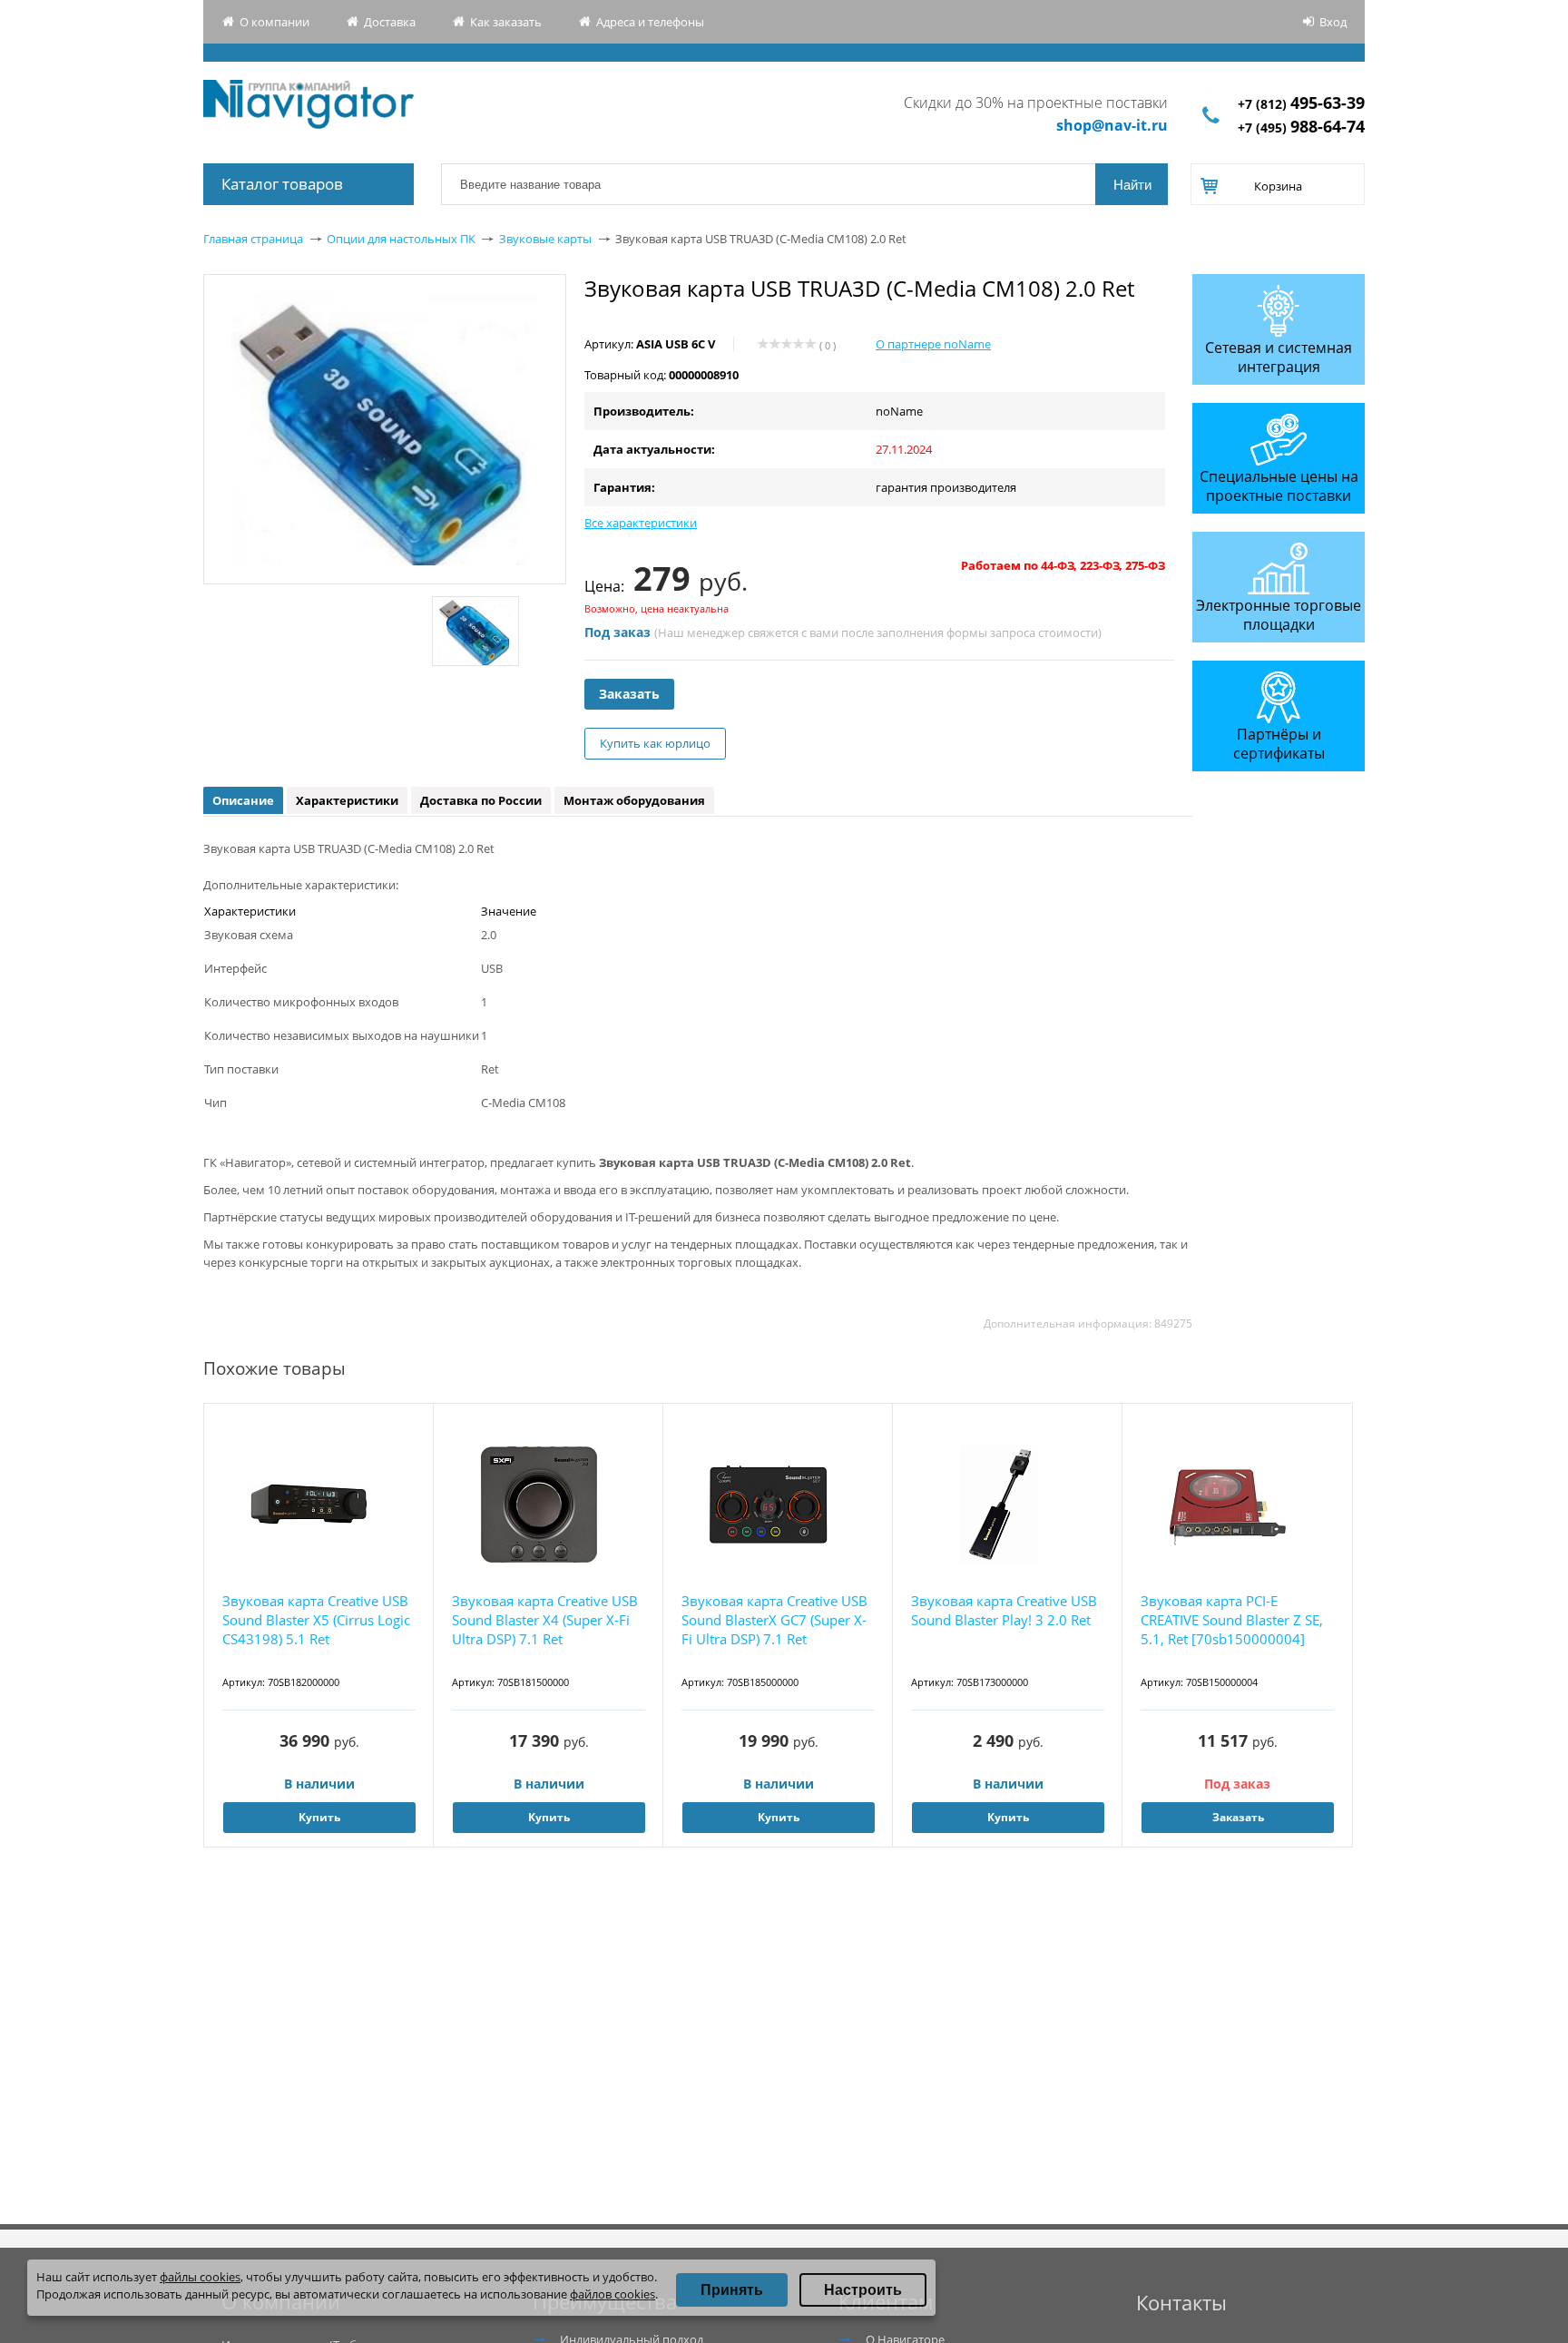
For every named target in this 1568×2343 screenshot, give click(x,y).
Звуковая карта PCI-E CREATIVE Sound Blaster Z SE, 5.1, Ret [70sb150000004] (1232, 1620)
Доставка (390, 22)
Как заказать (506, 22)
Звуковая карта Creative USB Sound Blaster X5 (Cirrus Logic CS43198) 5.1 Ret (316, 1620)
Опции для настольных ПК (401, 239)
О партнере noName (933, 344)
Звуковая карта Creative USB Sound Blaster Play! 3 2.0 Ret (1004, 1610)
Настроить (863, 2290)
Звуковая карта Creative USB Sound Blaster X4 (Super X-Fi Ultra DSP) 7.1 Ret (545, 1620)
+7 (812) (1301, 104)
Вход (1333, 22)
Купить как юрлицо (655, 743)
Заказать (629, 694)
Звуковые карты (545, 239)
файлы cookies (200, 2277)
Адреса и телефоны (650, 22)
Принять (732, 2290)
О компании (274, 22)
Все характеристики (641, 523)
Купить (319, 1817)
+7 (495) (1301, 127)
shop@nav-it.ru (1112, 125)
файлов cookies (612, 2294)
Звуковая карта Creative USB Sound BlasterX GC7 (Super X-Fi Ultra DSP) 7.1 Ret (774, 1620)
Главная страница (253, 239)
